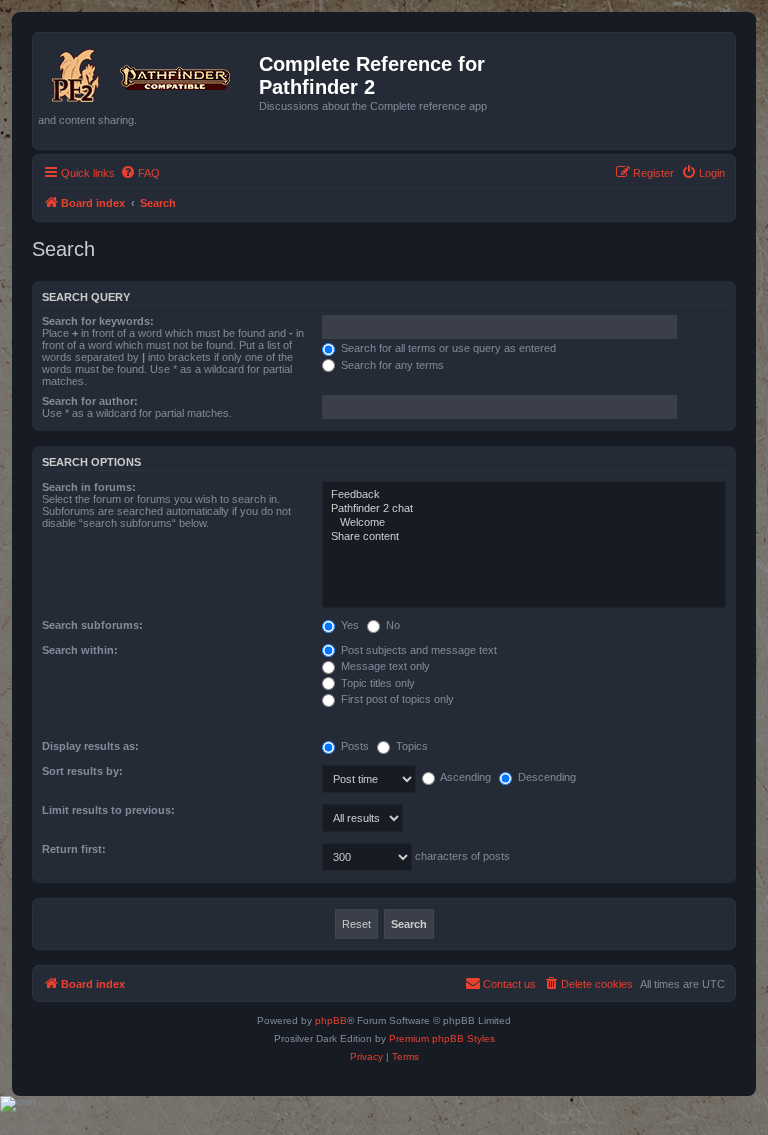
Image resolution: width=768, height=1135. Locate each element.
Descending (545, 777)
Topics (410, 746)
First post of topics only (396, 699)
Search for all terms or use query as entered (447, 348)
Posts (353, 746)
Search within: (80, 650)
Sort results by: (82, 771)
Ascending (464, 777)
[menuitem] (140, 173)
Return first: (74, 849)
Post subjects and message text (417, 650)
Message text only (384, 666)
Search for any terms (391, 365)
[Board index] (148, 72)
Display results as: (90, 746)
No (391, 625)
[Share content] (524, 537)
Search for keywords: (98, 321)
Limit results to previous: (108, 810)
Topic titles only (376, 683)
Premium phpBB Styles (442, 1038)
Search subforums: (92, 625)
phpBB (331, 1020)
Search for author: (90, 401)
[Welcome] (524, 523)
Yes (348, 625)
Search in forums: (89, 487)
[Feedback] (524, 495)
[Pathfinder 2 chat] (524, 509)
